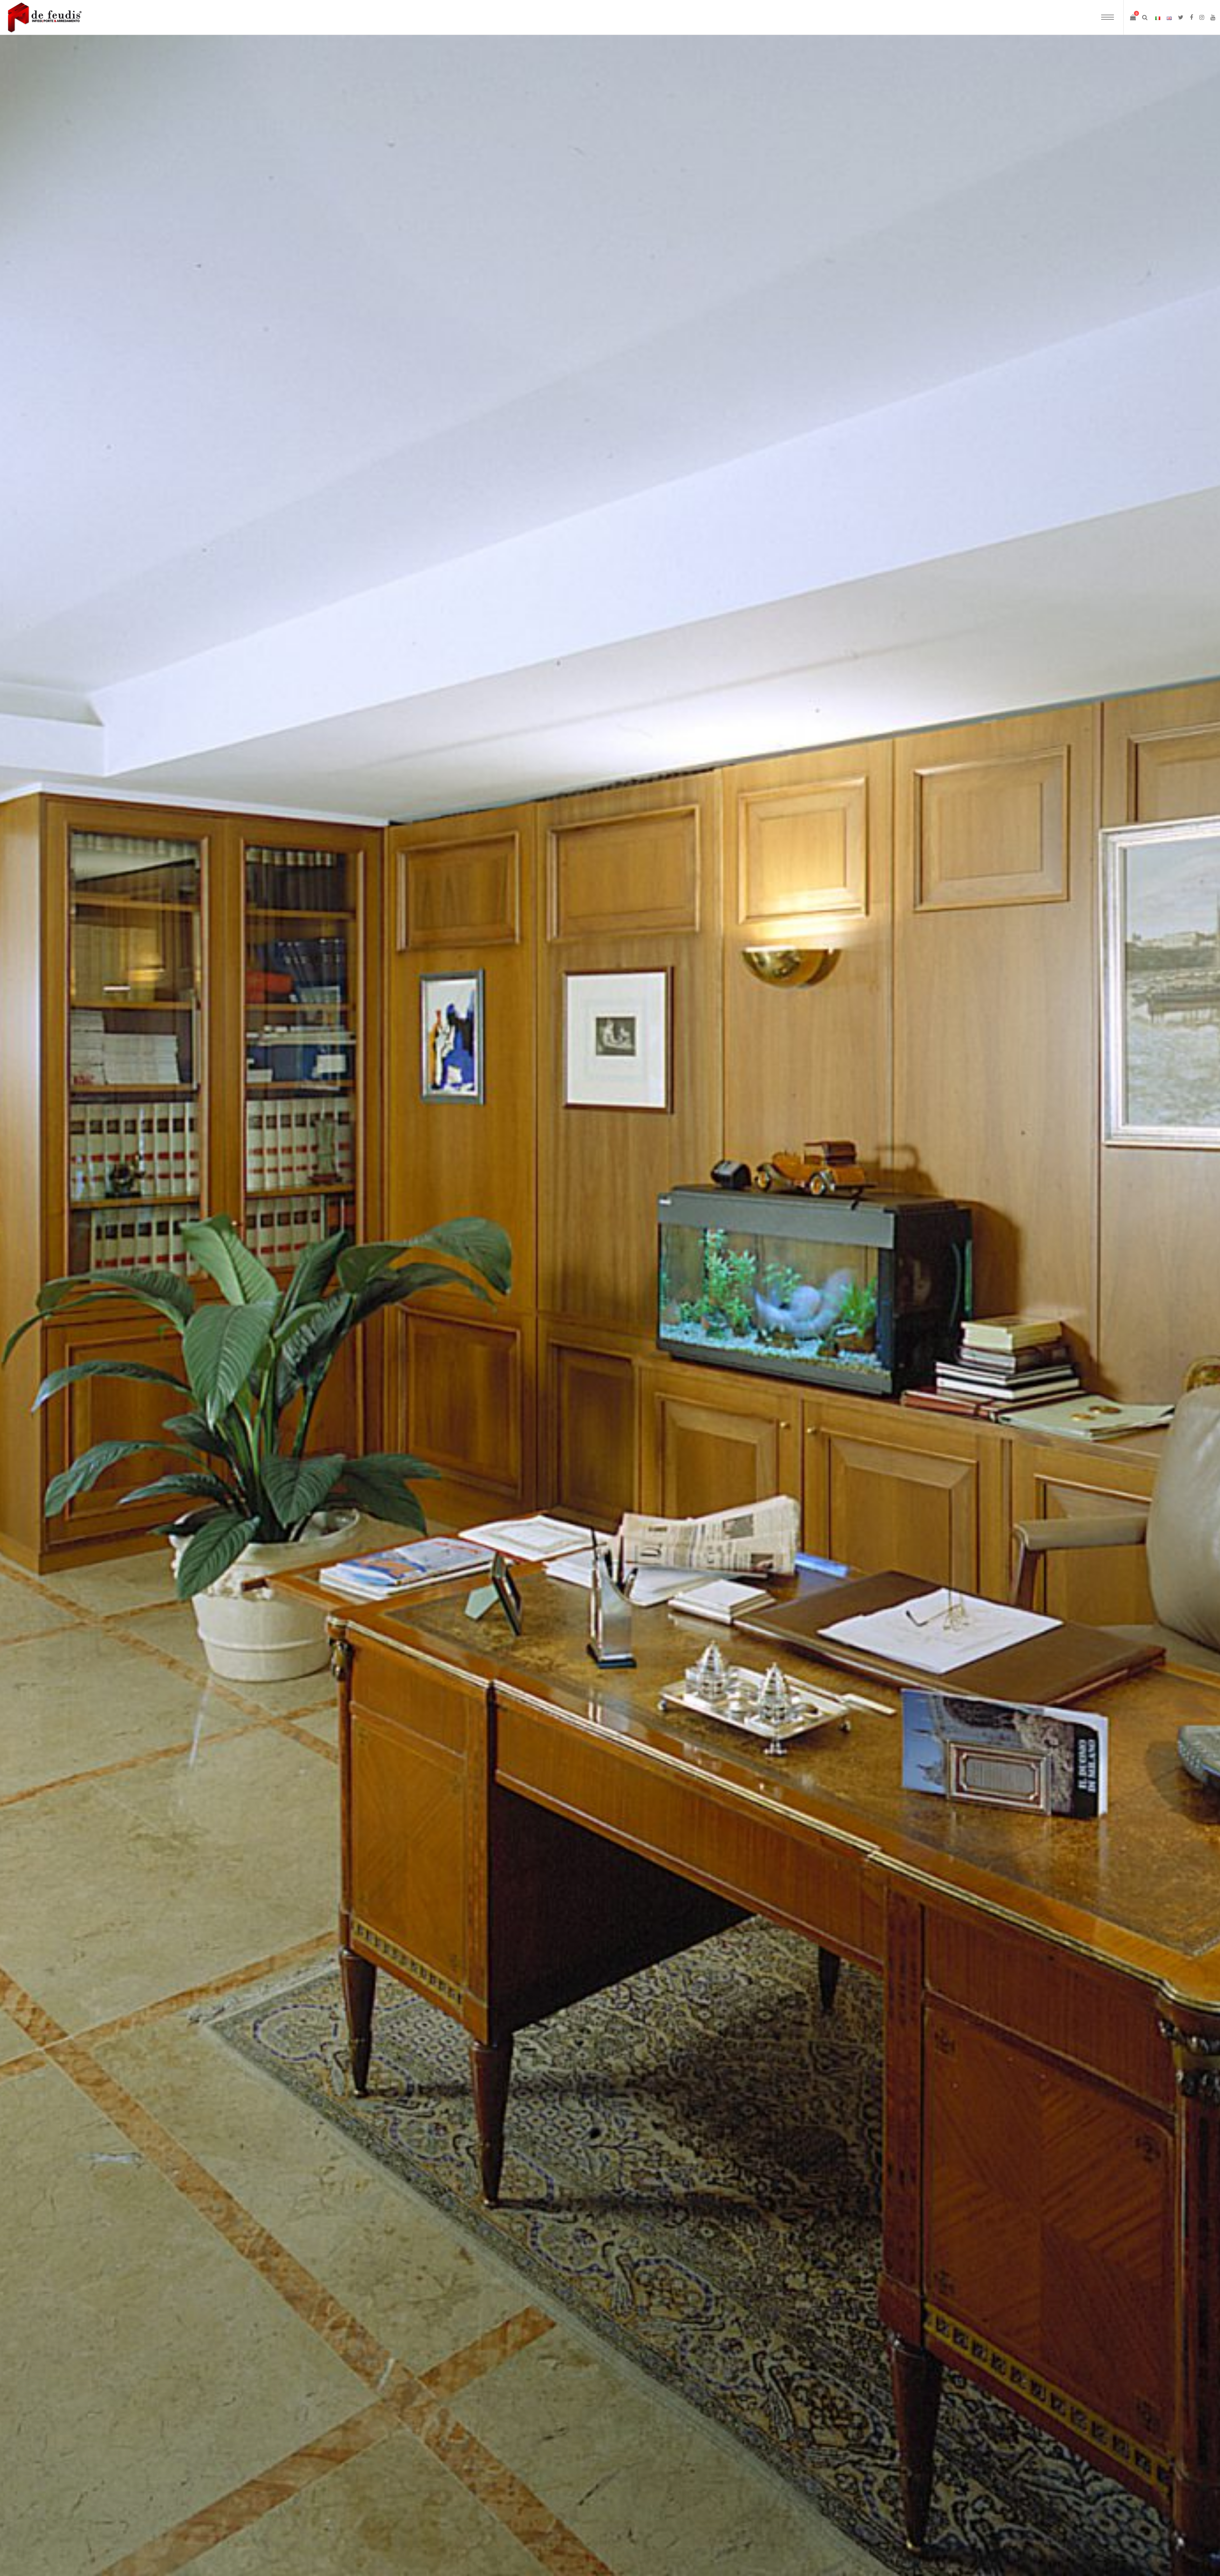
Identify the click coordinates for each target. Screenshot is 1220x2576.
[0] (1133, 17)
